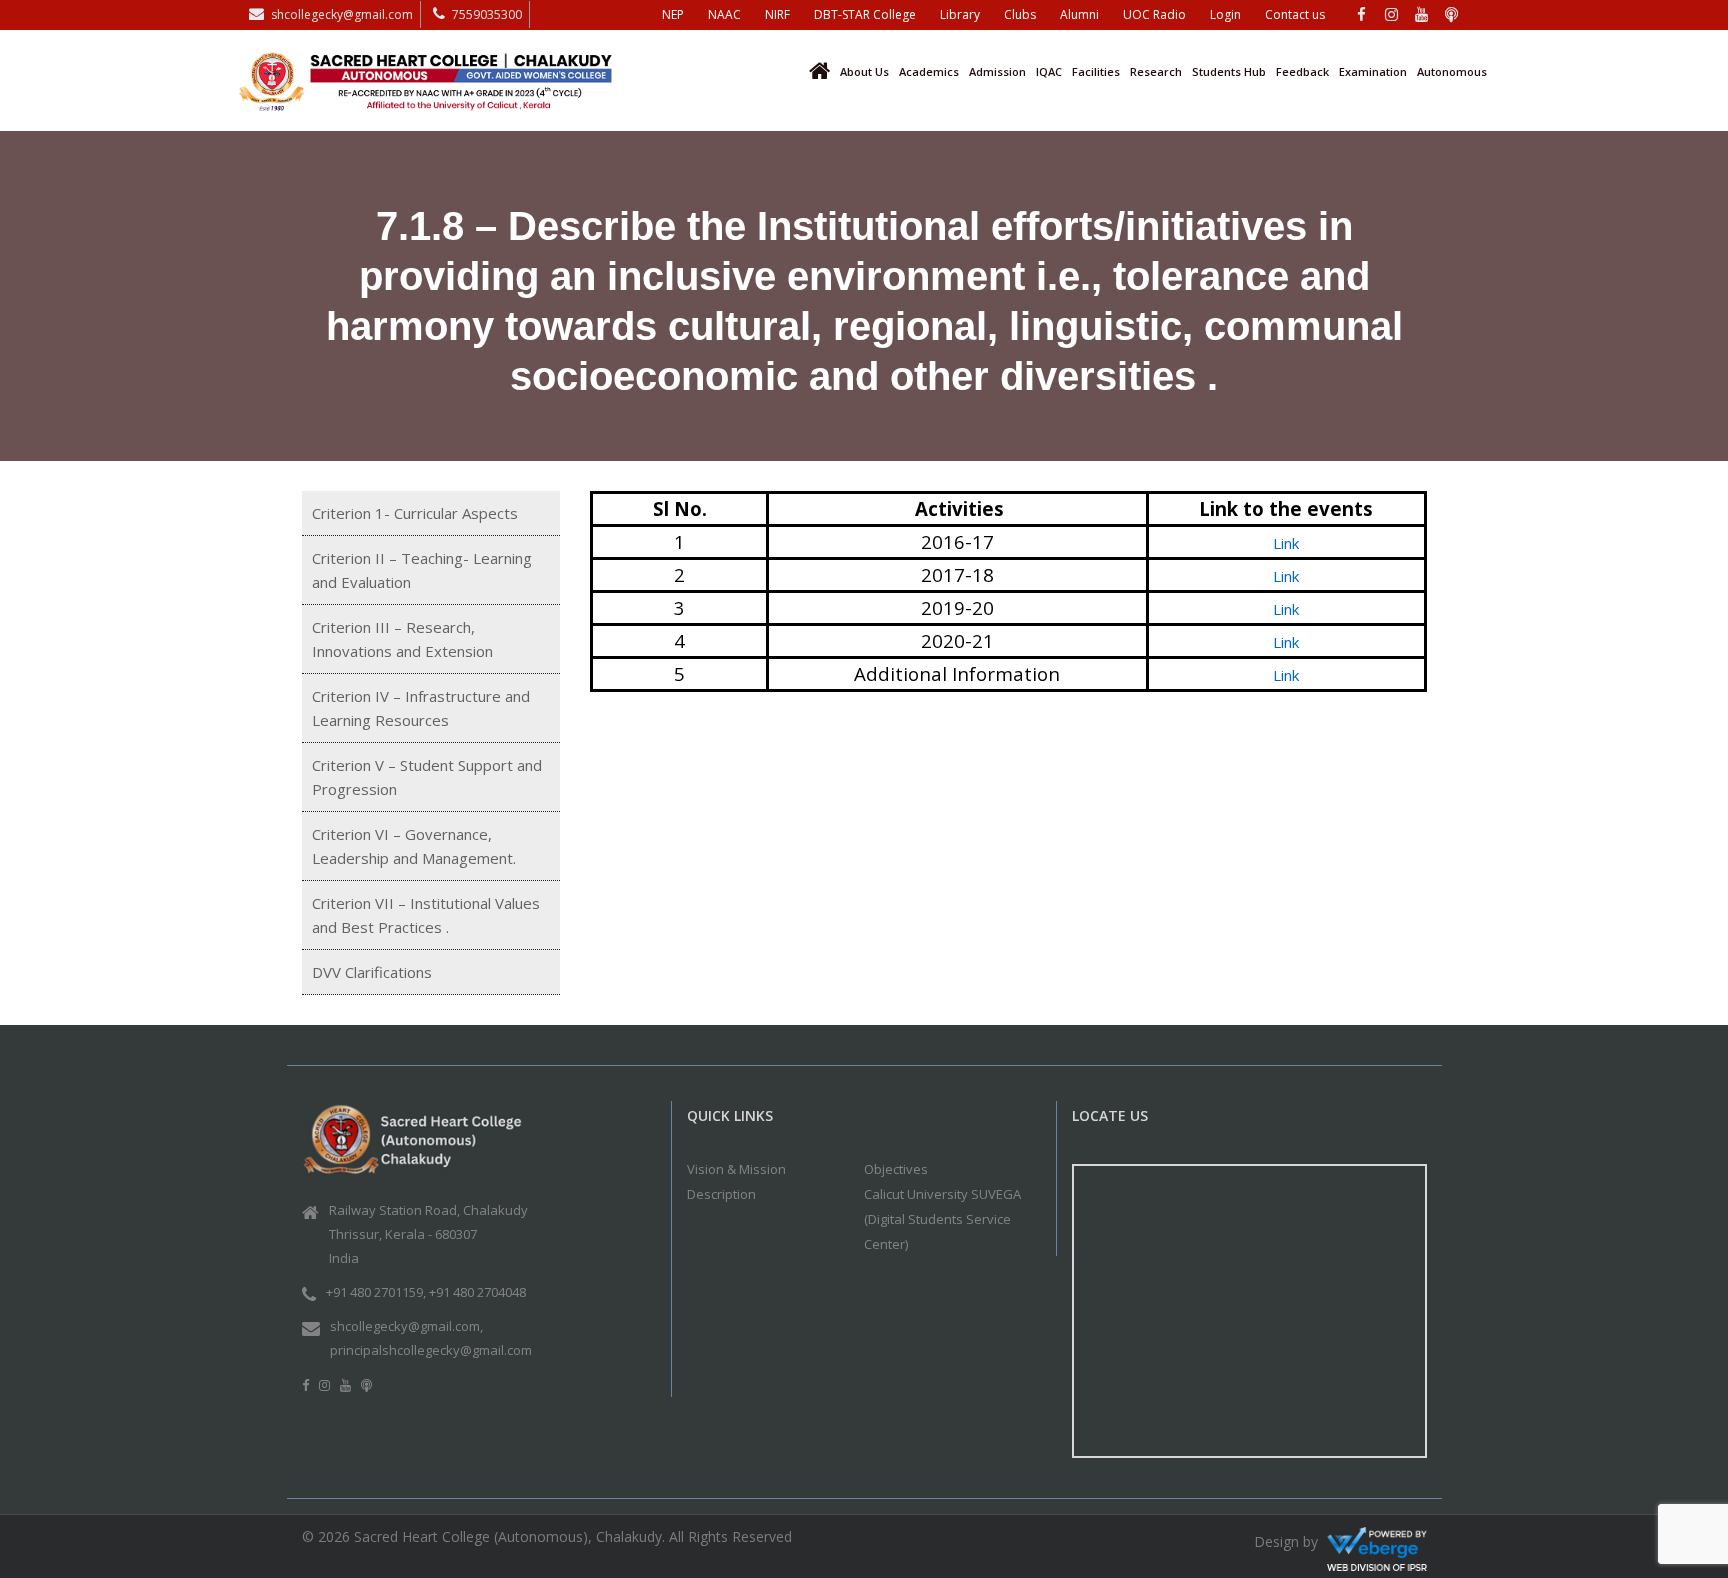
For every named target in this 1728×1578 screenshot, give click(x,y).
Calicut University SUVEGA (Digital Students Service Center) (942, 1219)
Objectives (896, 1169)
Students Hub (1229, 71)
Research (1156, 71)
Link (1286, 543)
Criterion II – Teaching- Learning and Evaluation (422, 570)
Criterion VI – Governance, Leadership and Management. (414, 846)
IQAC (1049, 71)
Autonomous (1452, 71)
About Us (864, 71)
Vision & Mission (736, 1169)
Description (721, 1194)
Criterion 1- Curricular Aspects (415, 513)
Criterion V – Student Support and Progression (427, 777)
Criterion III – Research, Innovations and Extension (402, 639)
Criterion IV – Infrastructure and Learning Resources (421, 708)
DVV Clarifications (372, 972)
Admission (997, 71)
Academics (929, 71)
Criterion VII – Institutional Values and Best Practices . (426, 915)
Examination (1373, 71)
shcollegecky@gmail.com (342, 14)
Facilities (1096, 71)
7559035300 (487, 14)
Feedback (1302, 71)
